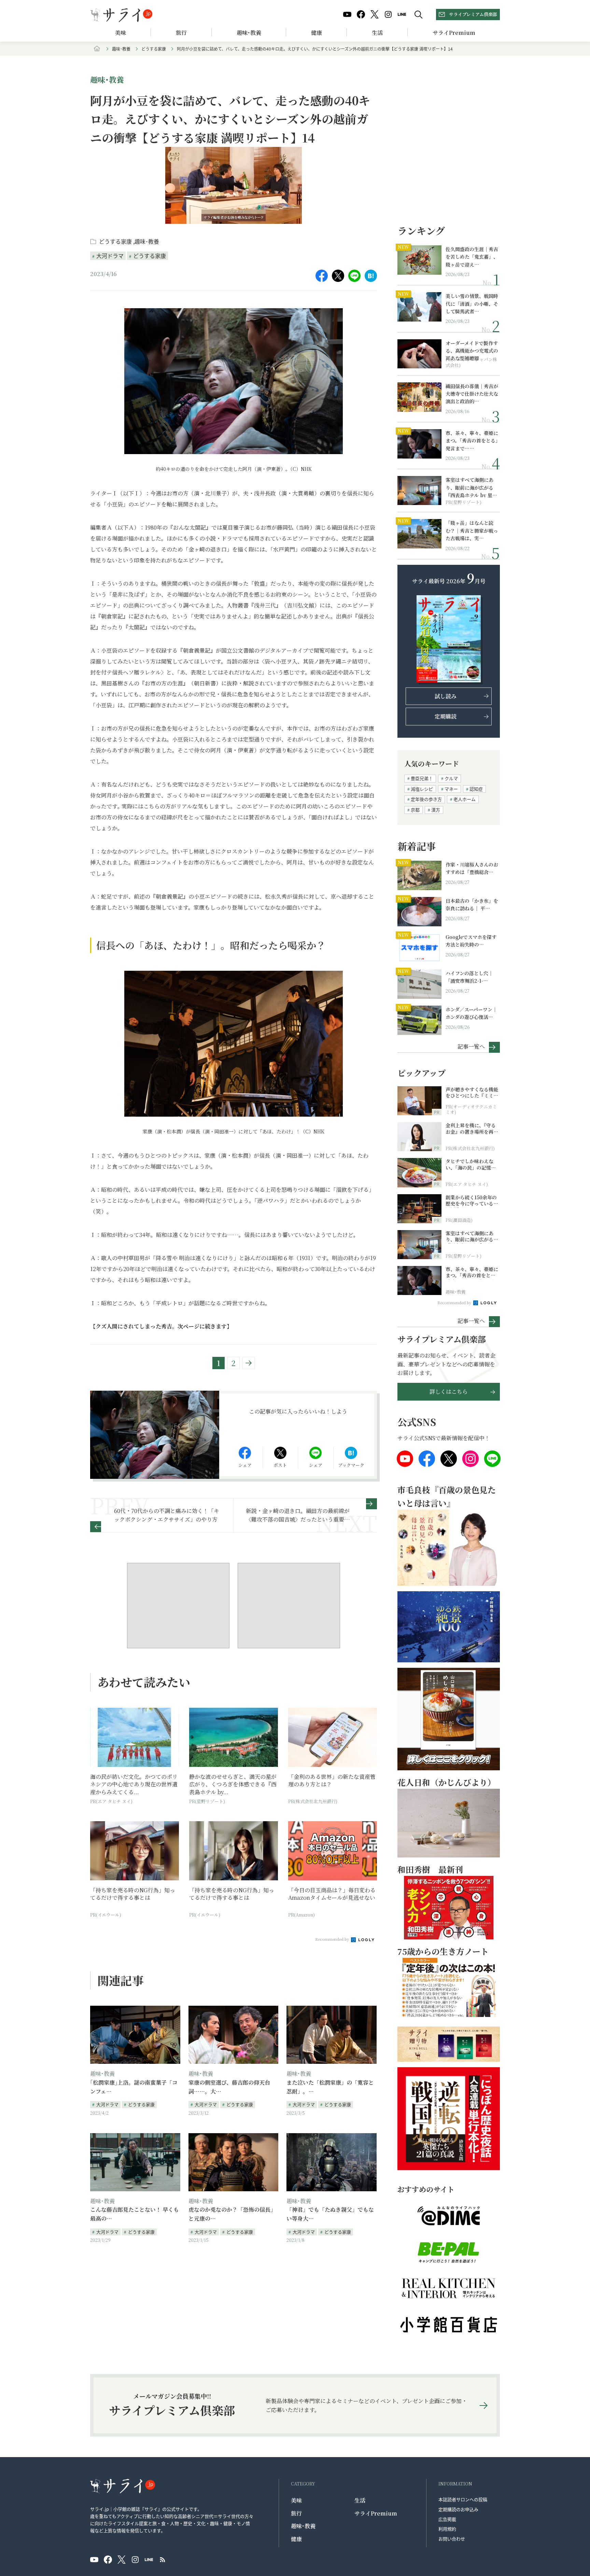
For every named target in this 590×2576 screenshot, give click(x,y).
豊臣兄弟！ (422, 778)
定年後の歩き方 (426, 799)
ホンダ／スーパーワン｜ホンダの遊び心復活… (471, 1013)
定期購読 (446, 716)
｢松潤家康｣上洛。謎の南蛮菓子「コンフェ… (134, 2087)
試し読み (446, 696)
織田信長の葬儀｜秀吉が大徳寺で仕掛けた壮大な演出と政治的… (472, 394)
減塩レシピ (422, 789)
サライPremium (376, 2513)
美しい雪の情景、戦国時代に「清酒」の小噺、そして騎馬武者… (472, 304)
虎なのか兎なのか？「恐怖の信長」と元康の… (232, 2214)
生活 (377, 33)
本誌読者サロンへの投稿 (463, 2499)
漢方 (436, 810)
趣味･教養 (249, 33)
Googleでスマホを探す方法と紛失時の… (471, 941)
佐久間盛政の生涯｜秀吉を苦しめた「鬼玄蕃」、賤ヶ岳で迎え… (472, 257)
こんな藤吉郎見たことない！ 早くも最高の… (135, 2214)
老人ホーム (465, 799)
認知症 (476, 789)
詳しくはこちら (449, 1392)
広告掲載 (447, 2519)
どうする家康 (154, 49)
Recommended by (333, 1939)
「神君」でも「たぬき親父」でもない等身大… (330, 2214)
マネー (451, 789)
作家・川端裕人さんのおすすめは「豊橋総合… (472, 868)
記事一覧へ (471, 1046)
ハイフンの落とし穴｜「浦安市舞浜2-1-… (469, 977)
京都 (415, 810)
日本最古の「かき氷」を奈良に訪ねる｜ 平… (472, 904)
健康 (317, 33)
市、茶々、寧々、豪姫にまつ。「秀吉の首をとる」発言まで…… (472, 441)
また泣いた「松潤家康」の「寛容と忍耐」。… (330, 2087)
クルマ (451, 778)
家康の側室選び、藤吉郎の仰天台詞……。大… (229, 2087)
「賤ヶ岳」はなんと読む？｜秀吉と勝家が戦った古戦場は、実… (472, 530)
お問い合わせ (452, 2539)
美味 (121, 33)
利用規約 (447, 2529)
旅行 (181, 33)
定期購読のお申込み (458, 2509)
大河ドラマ (110, 256)
